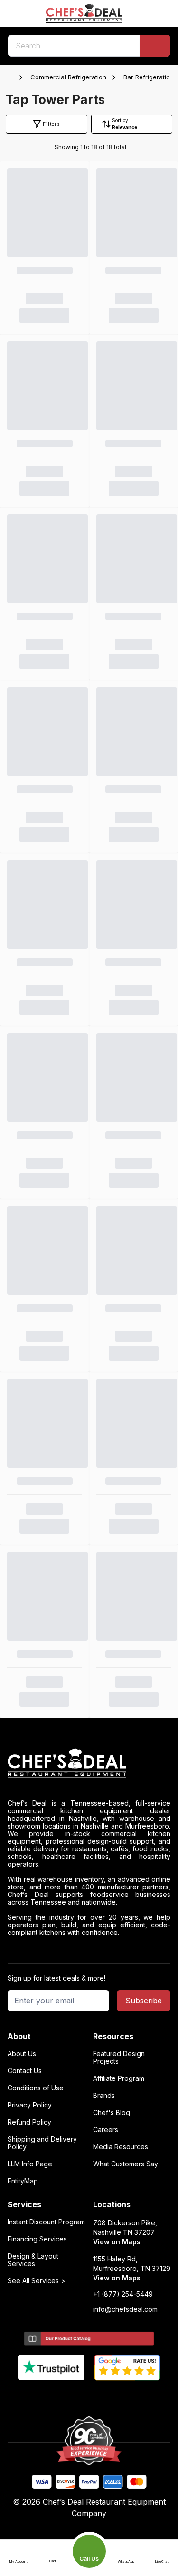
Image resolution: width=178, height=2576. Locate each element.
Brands (104, 2096)
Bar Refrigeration (149, 77)
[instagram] (126, 2396)
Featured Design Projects (119, 2058)
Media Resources (121, 2147)
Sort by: (121, 120)
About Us (22, 2054)
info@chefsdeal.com (125, 2309)
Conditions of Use (36, 2088)
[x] (89, 2396)
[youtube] (70, 2396)
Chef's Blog (112, 2113)
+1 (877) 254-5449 (123, 2294)
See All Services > (37, 2281)
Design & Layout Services (33, 2260)
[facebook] (52, 2396)
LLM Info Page (30, 2164)
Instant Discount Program (46, 2222)
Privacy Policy (30, 2105)
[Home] (12, 77)
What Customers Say (126, 2164)
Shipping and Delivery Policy (42, 2143)
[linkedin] (108, 2396)
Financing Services (37, 2239)
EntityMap (23, 2181)
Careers (106, 2130)
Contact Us (25, 2071)
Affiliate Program (119, 2078)
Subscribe (144, 2001)
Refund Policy (29, 2122)
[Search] (155, 46)
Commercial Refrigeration (68, 77)
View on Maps (117, 2242)
